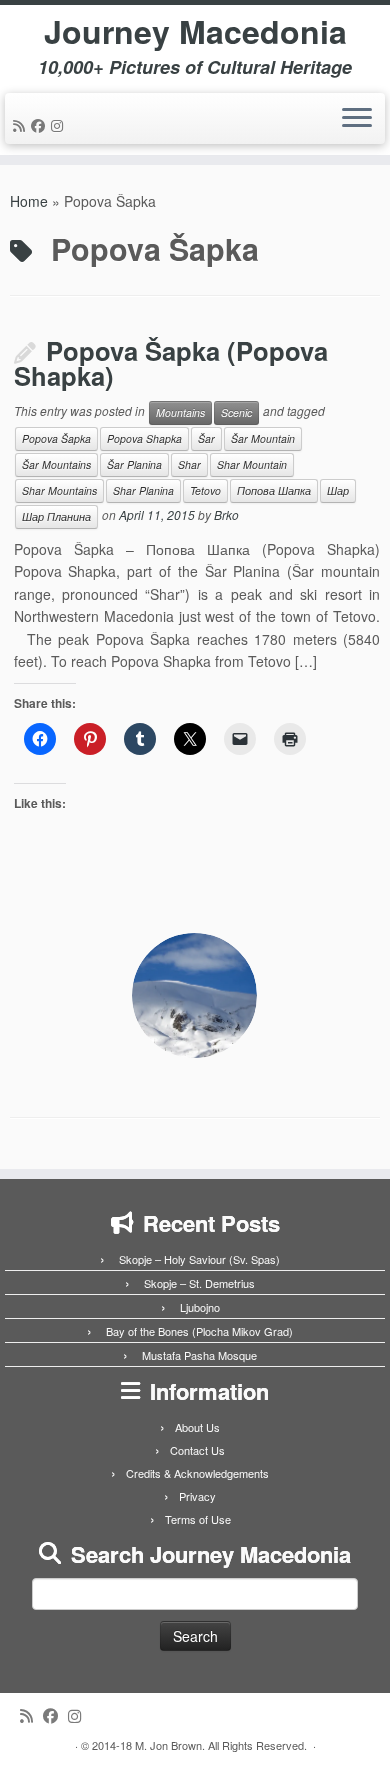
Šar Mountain (263, 438)
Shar (189, 464)
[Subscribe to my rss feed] (22, 125)
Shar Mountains (59, 490)
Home (29, 201)
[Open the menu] (357, 119)
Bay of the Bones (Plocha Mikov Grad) (199, 1331)
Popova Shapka (144, 438)
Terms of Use (198, 1519)
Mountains (180, 412)
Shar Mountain (252, 464)
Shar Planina (143, 490)
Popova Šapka (56, 438)
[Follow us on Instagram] (60, 125)
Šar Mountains (56, 464)
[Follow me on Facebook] (41, 125)
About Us (197, 1427)
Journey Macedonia (195, 31)
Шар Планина (56, 516)
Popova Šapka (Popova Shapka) (171, 363)
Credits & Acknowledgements (197, 1473)
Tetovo (205, 490)
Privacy (197, 1496)
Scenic (236, 412)
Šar (206, 438)
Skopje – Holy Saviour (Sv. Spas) (199, 1259)
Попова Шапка (274, 490)
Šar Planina (134, 464)
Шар (338, 490)
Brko (226, 514)
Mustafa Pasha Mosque (199, 1355)
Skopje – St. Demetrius (199, 1283)
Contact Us (197, 1450)
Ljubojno (200, 1307)
